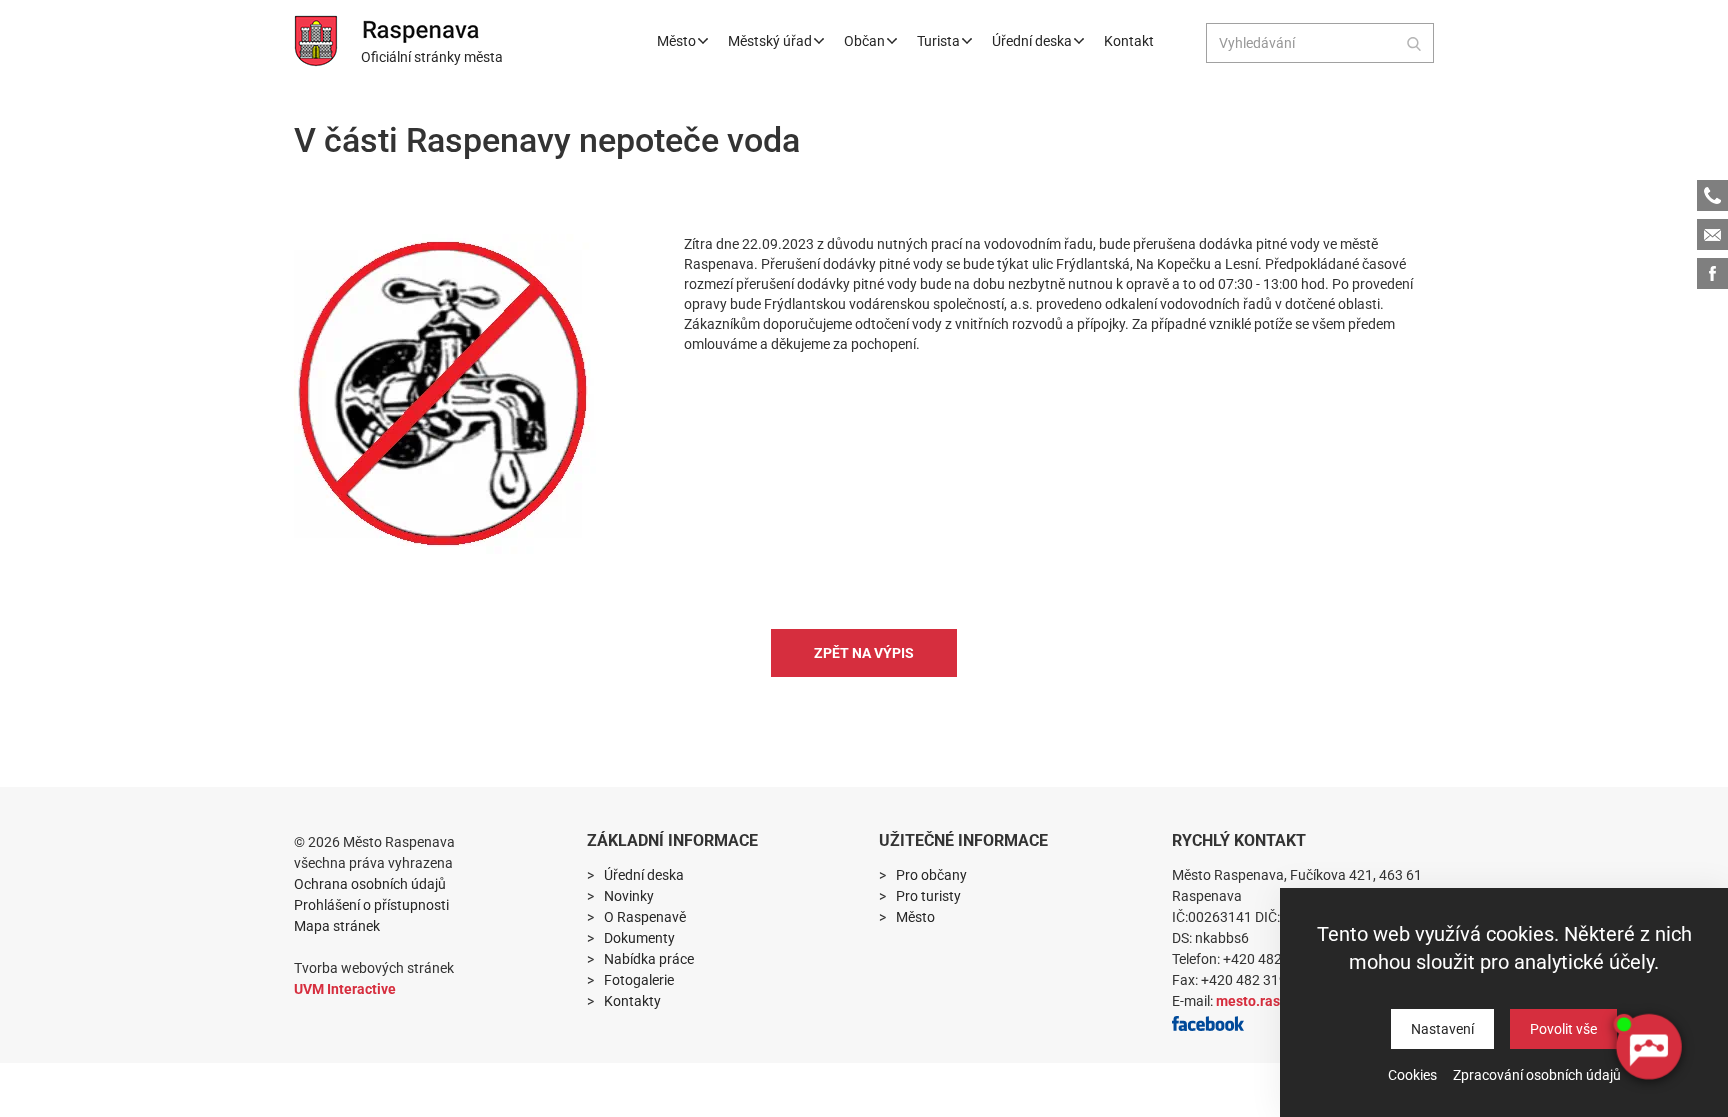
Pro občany (931, 875)
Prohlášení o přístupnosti (371, 905)
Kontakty (632, 1001)
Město (676, 41)
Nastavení (1442, 1029)
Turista (938, 41)
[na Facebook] (1208, 1022)
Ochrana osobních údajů (370, 884)
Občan (864, 41)
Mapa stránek (337, 926)
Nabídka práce (649, 959)
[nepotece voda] (445, 394)
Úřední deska (1032, 41)
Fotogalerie (639, 980)
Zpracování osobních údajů (1537, 1075)
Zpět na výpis (864, 653)
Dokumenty (639, 938)
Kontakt (1129, 41)
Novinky (629, 896)
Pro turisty (928, 896)
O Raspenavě (645, 917)
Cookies (1412, 1075)
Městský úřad (770, 41)
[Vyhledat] (1414, 43)
